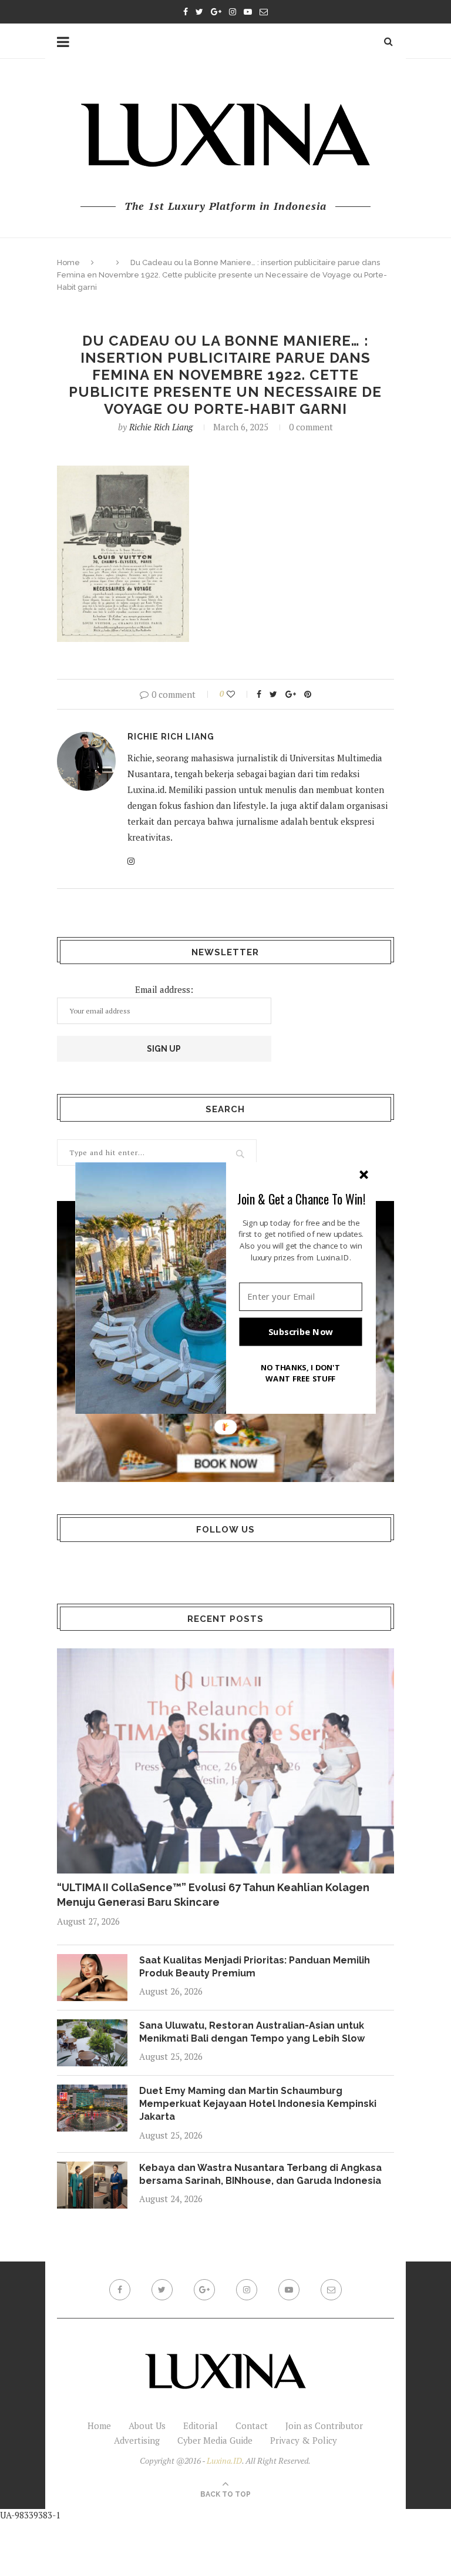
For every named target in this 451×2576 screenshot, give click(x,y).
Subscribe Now (301, 1332)
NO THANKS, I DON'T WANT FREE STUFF (301, 1373)
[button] (301, 1199)
